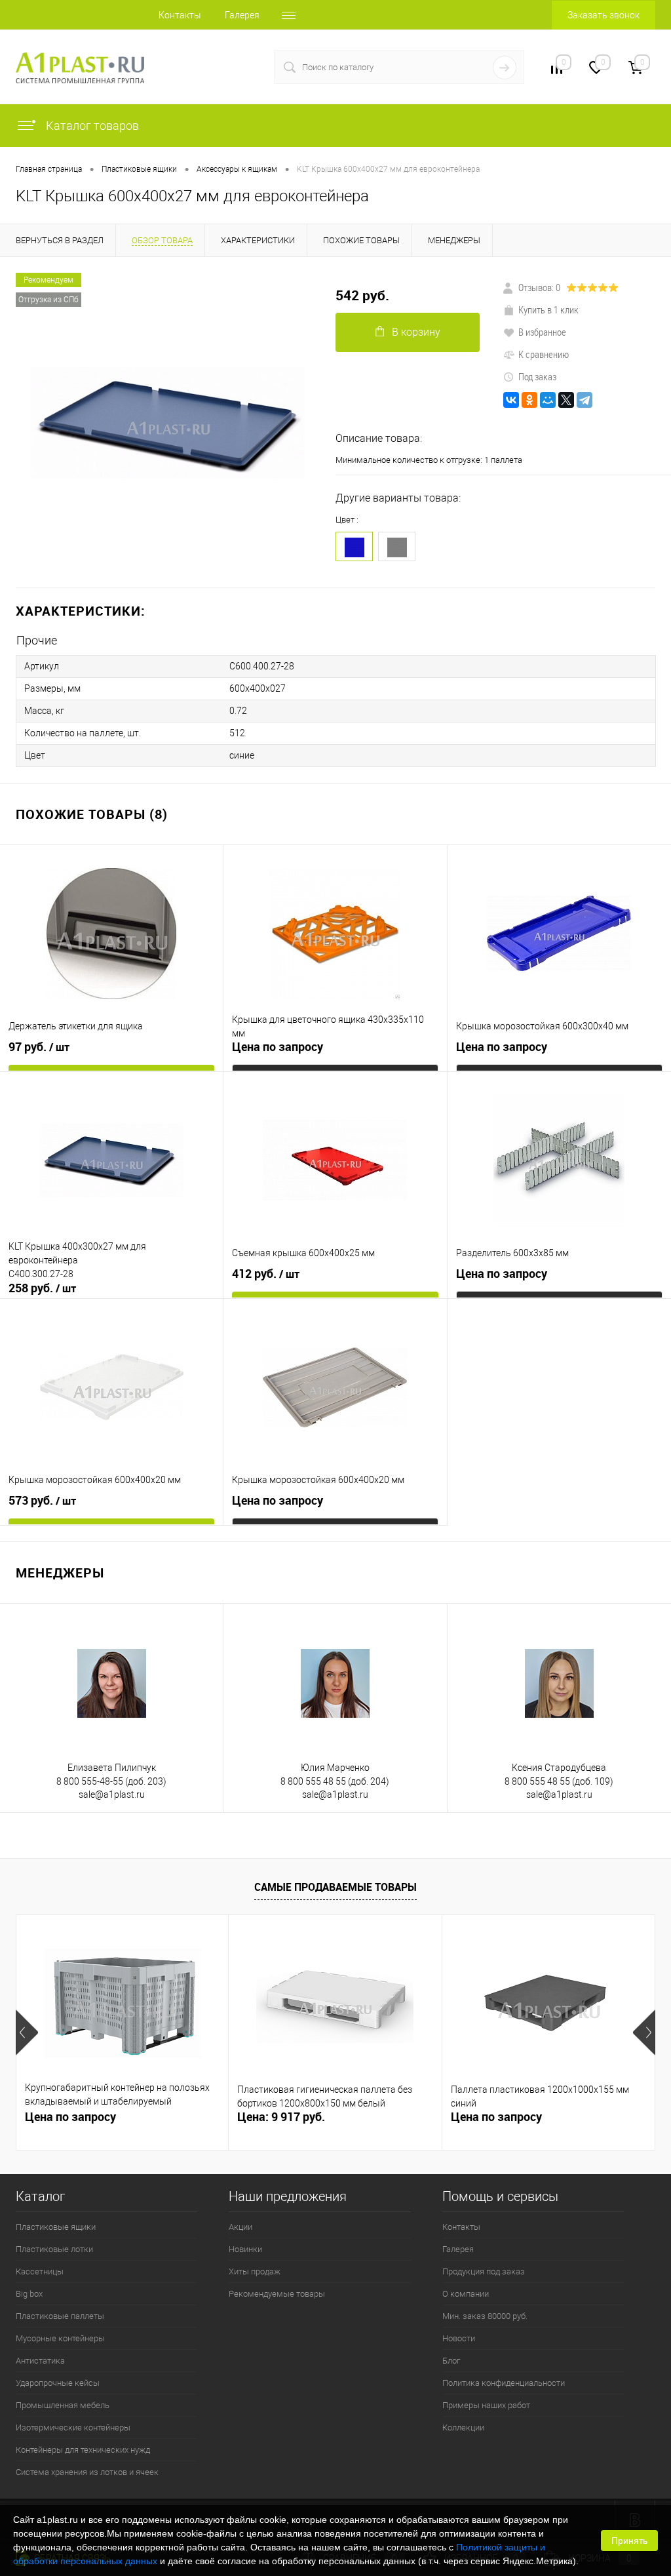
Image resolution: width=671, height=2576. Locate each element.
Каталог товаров (91, 126)
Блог (451, 2361)
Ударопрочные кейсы (58, 2383)
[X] (566, 400)
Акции (240, 2227)
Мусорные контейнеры (60, 2338)
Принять (629, 2541)
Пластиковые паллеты (60, 2316)
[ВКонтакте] (511, 400)
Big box (29, 2294)
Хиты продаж (255, 2271)
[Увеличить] (168, 423)
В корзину (416, 332)
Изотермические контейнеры (73, 2427)
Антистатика (40, 2361)
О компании (466, 2294)
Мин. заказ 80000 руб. (485, 2316)
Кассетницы (40, 2271)
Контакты (180, 15)
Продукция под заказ (484, 2271)
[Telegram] (585, 400)
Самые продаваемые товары (335, 1887)
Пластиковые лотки (54, 2249)
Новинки (245, 2249)
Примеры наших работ (486, 2405)
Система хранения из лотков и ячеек (87, 2472)
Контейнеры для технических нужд (83, 2450)
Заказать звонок (604, 15)
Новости (459, 2338)
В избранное (542, 332)
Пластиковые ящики (56, 2227)
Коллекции (463, 2427)
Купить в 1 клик (548, 309)
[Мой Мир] (548, 400)
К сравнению (544, 354)
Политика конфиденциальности (504, 2383)
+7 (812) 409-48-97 (207, 67)
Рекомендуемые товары (277, 2294)
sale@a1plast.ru (112, 1794)
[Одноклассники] (529, 400)
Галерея (242, 15)
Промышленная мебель (63, 2405)
